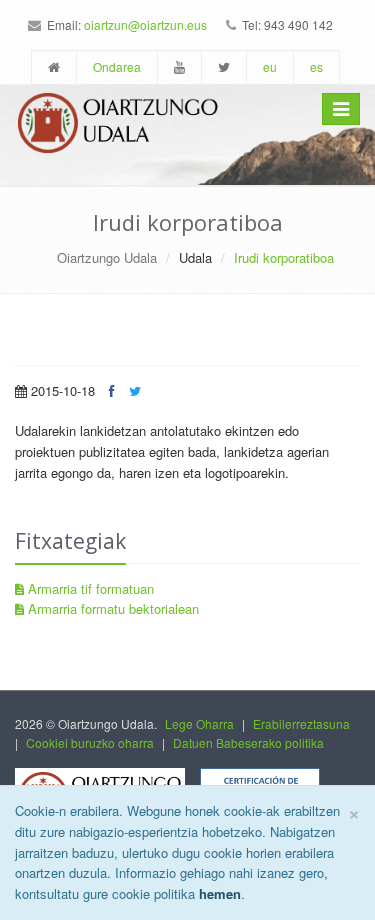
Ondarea (117, 66)
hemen (220, 893)
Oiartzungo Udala (107, 257)
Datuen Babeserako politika (248, 742)
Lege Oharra (199, 723)
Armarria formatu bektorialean (111, 608)
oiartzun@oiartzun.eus (145, 24)
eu (270, 66)
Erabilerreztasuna (301, 723)
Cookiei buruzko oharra (90, 742)
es (316, 66)
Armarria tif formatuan (89, 588)
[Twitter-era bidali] (135, 390)
